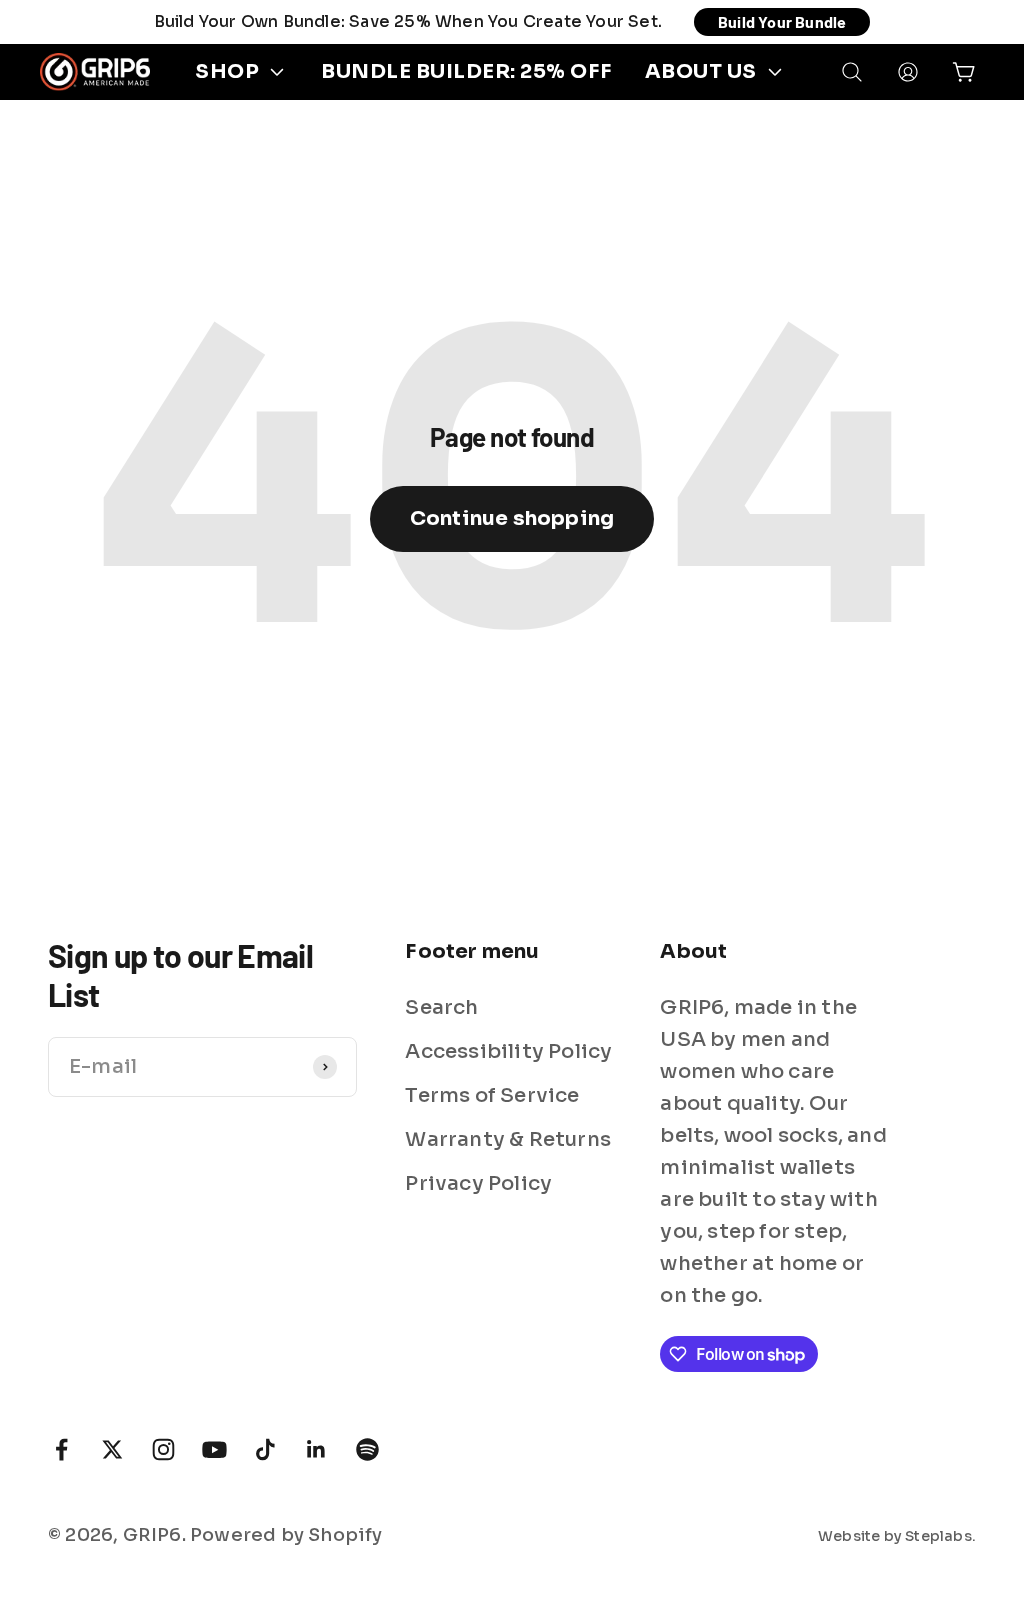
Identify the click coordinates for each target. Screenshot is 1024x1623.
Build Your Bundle (782, 21)
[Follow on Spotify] (367, 1449)
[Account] (908, 72)
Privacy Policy (478, 1183)
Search (441, 1007)
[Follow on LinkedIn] (316, 1449)
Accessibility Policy (508, 1051)
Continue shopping (512, 518)
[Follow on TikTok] (265, 1449)
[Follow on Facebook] (61, 1449)
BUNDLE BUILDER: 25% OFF (467, 71)
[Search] (852, 72)
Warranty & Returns (508, 1139)
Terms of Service (492, 1095)
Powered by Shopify (286, 1535)
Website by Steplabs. (897, 1536)
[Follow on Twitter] (112, 1449)
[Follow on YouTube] (214, 1449)
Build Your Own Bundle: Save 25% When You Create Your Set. (408, 21)
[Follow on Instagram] (163, 1449)
